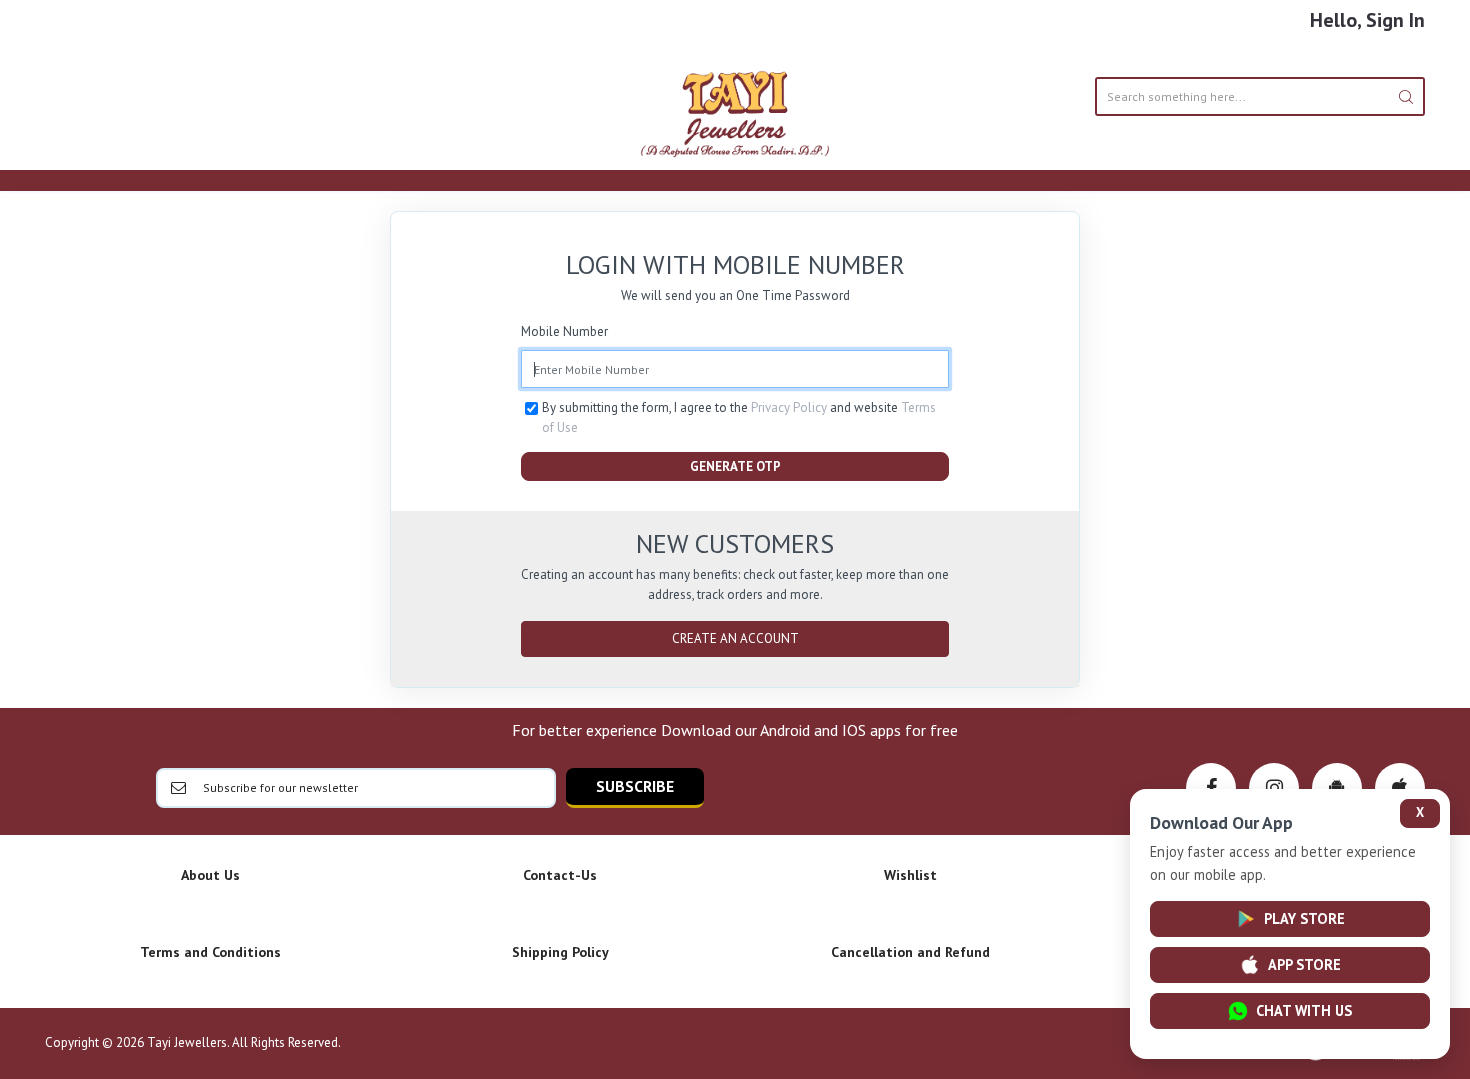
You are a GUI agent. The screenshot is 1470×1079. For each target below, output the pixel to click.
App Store (1304, 964)
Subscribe (635, 786)
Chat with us (1304, 1010)
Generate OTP (735, 466)
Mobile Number (564, 331)
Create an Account (735, 638)
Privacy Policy (789, 407)
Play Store (1304, 918)
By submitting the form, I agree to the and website (739, 417)
